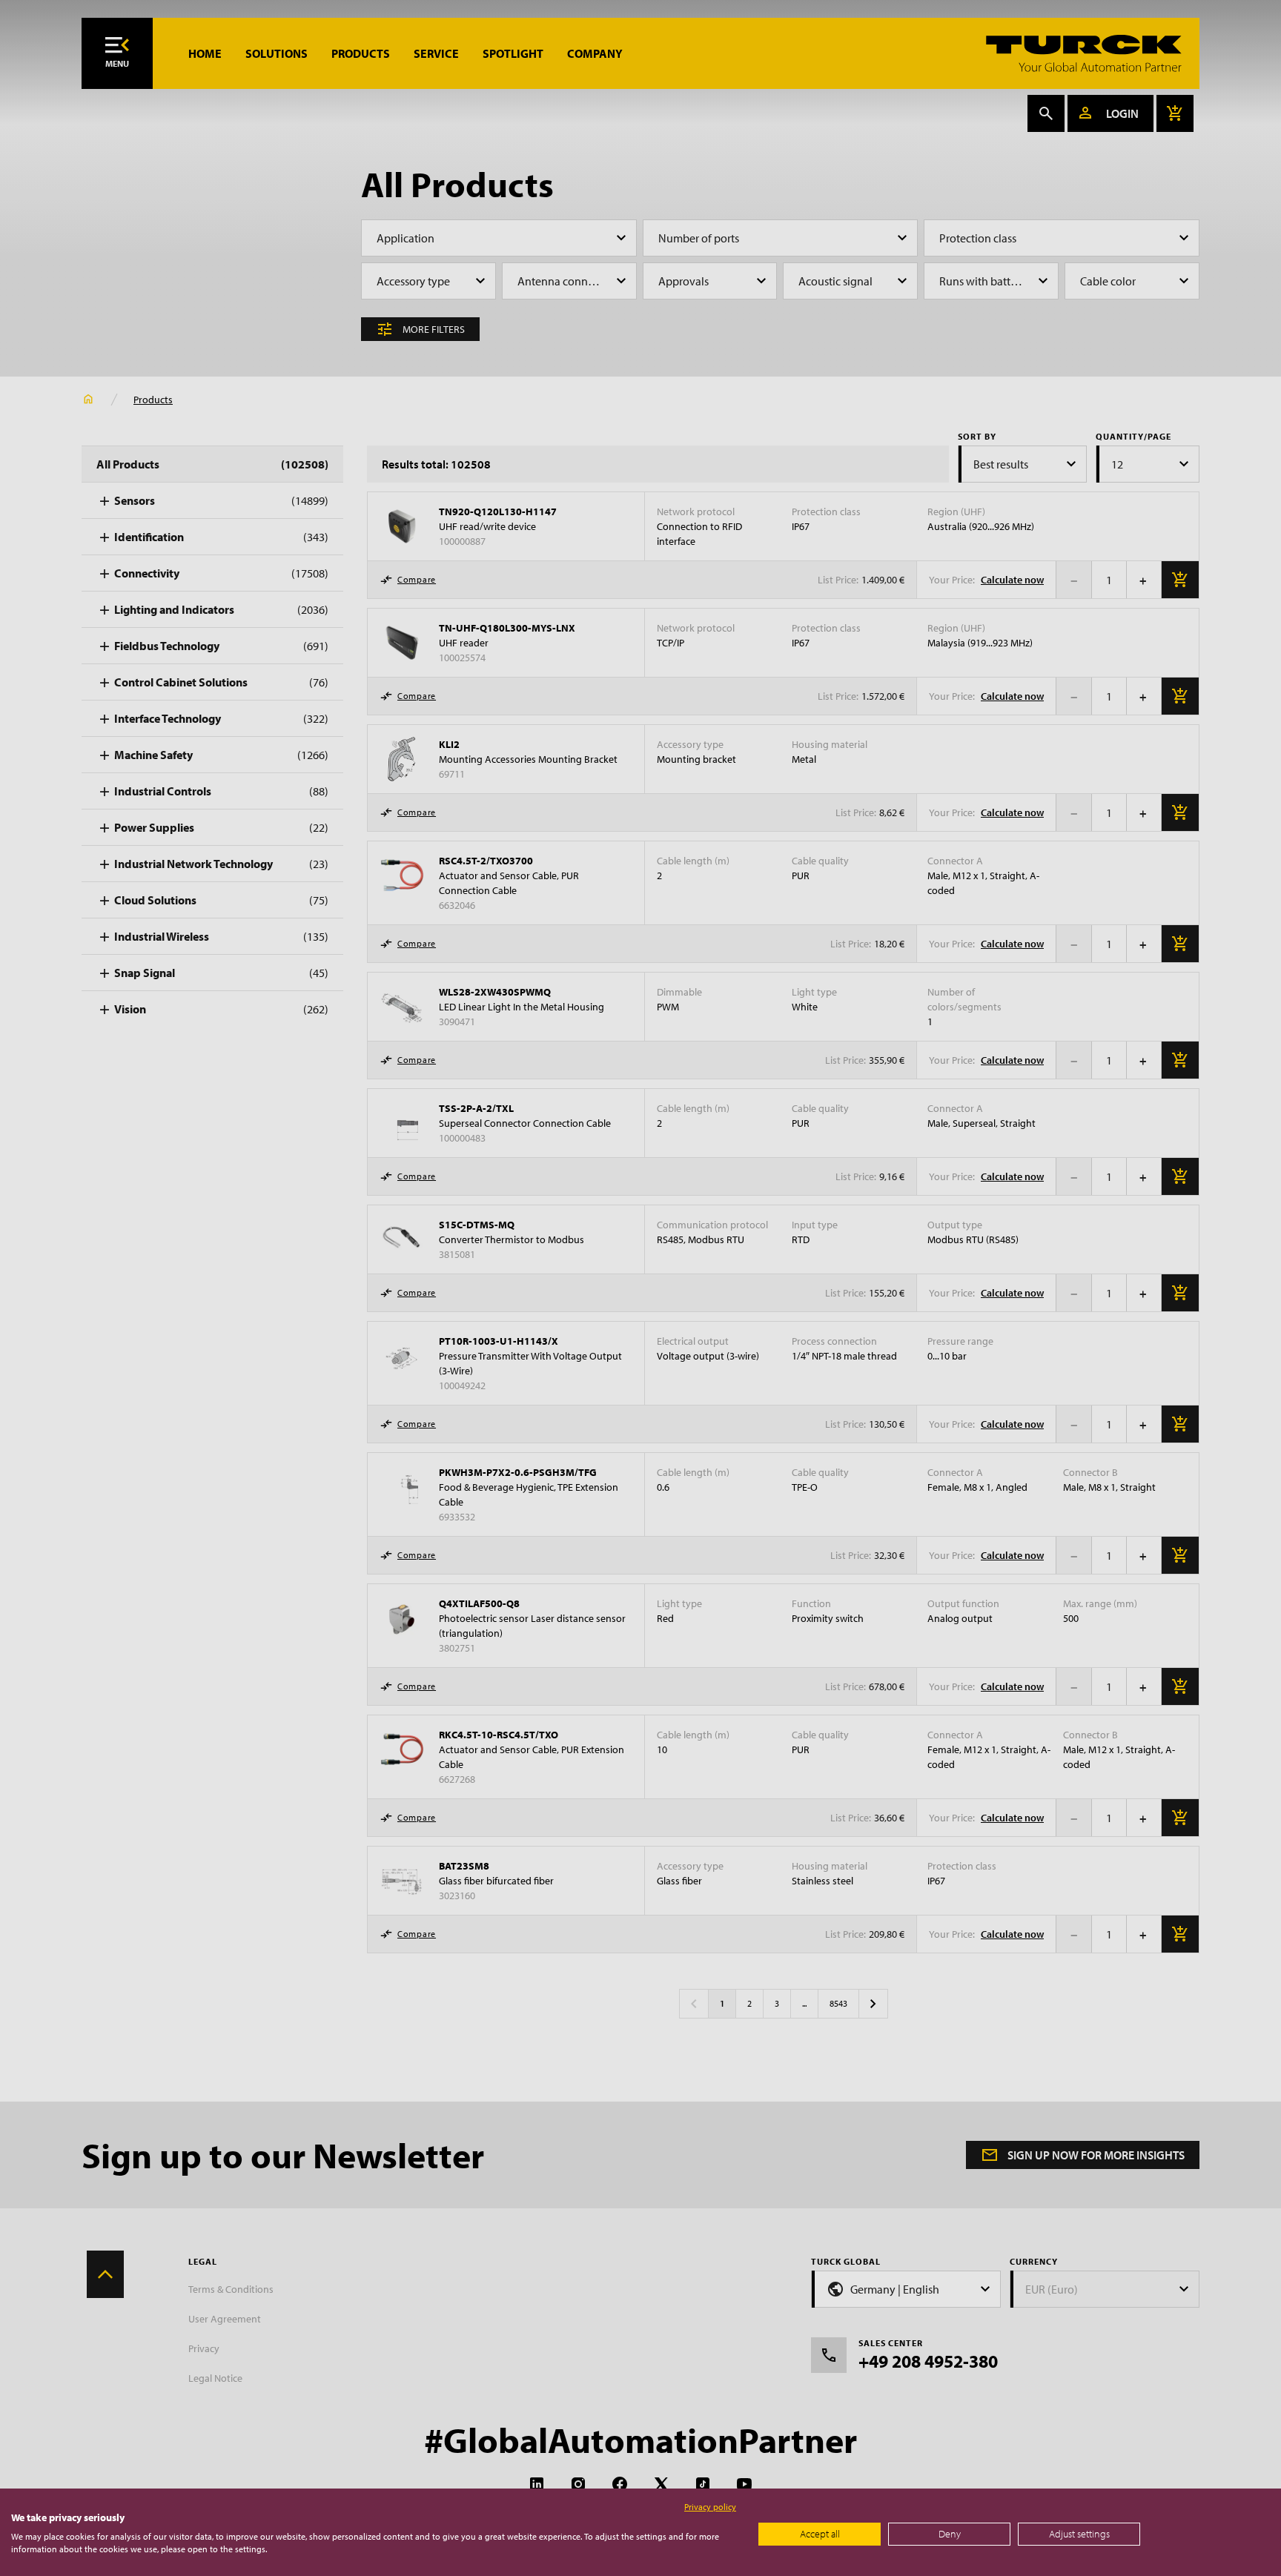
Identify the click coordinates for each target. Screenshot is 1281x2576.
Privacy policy (710, 2507)
